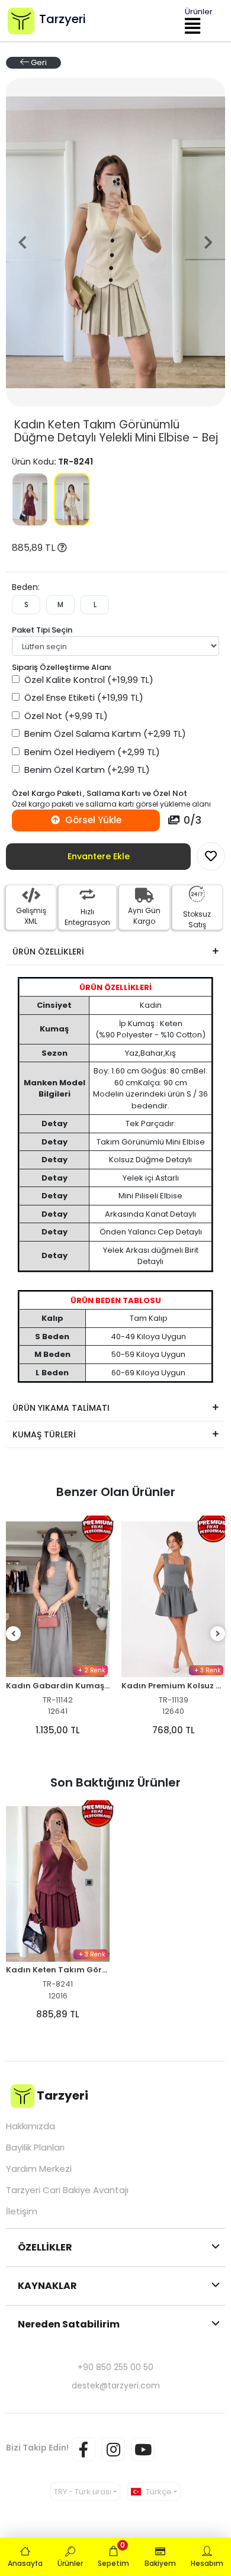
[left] (14, 1634)
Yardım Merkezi (39, 2169)
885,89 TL (35, 548)
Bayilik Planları (35, 2148)
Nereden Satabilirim (69, 2324)
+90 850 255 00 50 (115, 2367)
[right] (218, 1634)
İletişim (22, 2211)
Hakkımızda (31, 2126)
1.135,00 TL (58, 1730)
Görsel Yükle (92, 820)
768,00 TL (174, 1730)
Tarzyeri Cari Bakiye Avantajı (67, 2190)
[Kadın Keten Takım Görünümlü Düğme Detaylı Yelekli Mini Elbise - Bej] (72, 499)
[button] (23, 242)
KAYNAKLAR (47, 2286)
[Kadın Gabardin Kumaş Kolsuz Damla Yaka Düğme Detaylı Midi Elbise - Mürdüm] (58, 1599)
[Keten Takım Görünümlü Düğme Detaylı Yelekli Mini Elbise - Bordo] (30, 499)
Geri (38, 62)
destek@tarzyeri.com (116, 2385)
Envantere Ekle (99, 856)
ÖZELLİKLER (45, 2247)
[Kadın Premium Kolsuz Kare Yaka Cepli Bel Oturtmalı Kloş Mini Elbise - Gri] (173, 1599)
